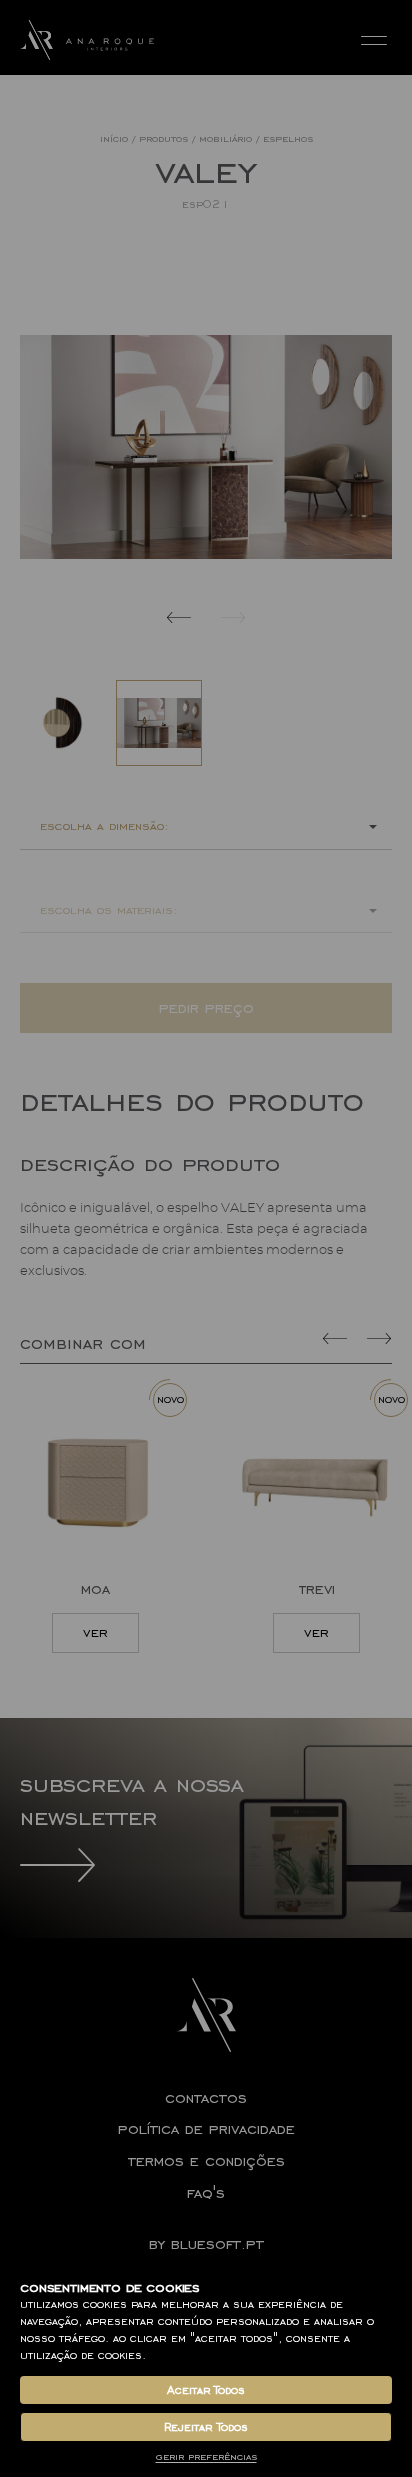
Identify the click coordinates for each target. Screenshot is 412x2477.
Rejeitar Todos (205, 2427)
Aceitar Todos (206, 2390)
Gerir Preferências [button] (206, 2456)
